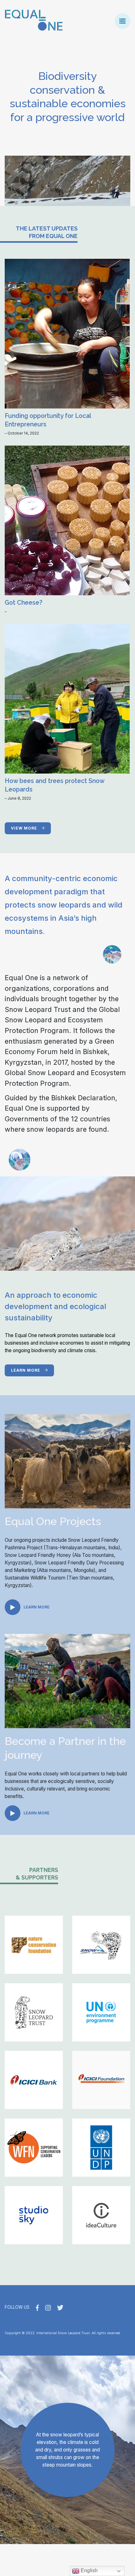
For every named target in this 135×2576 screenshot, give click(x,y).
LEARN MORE (26, 1370)
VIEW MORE (25, 828)
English (89, 2570)
